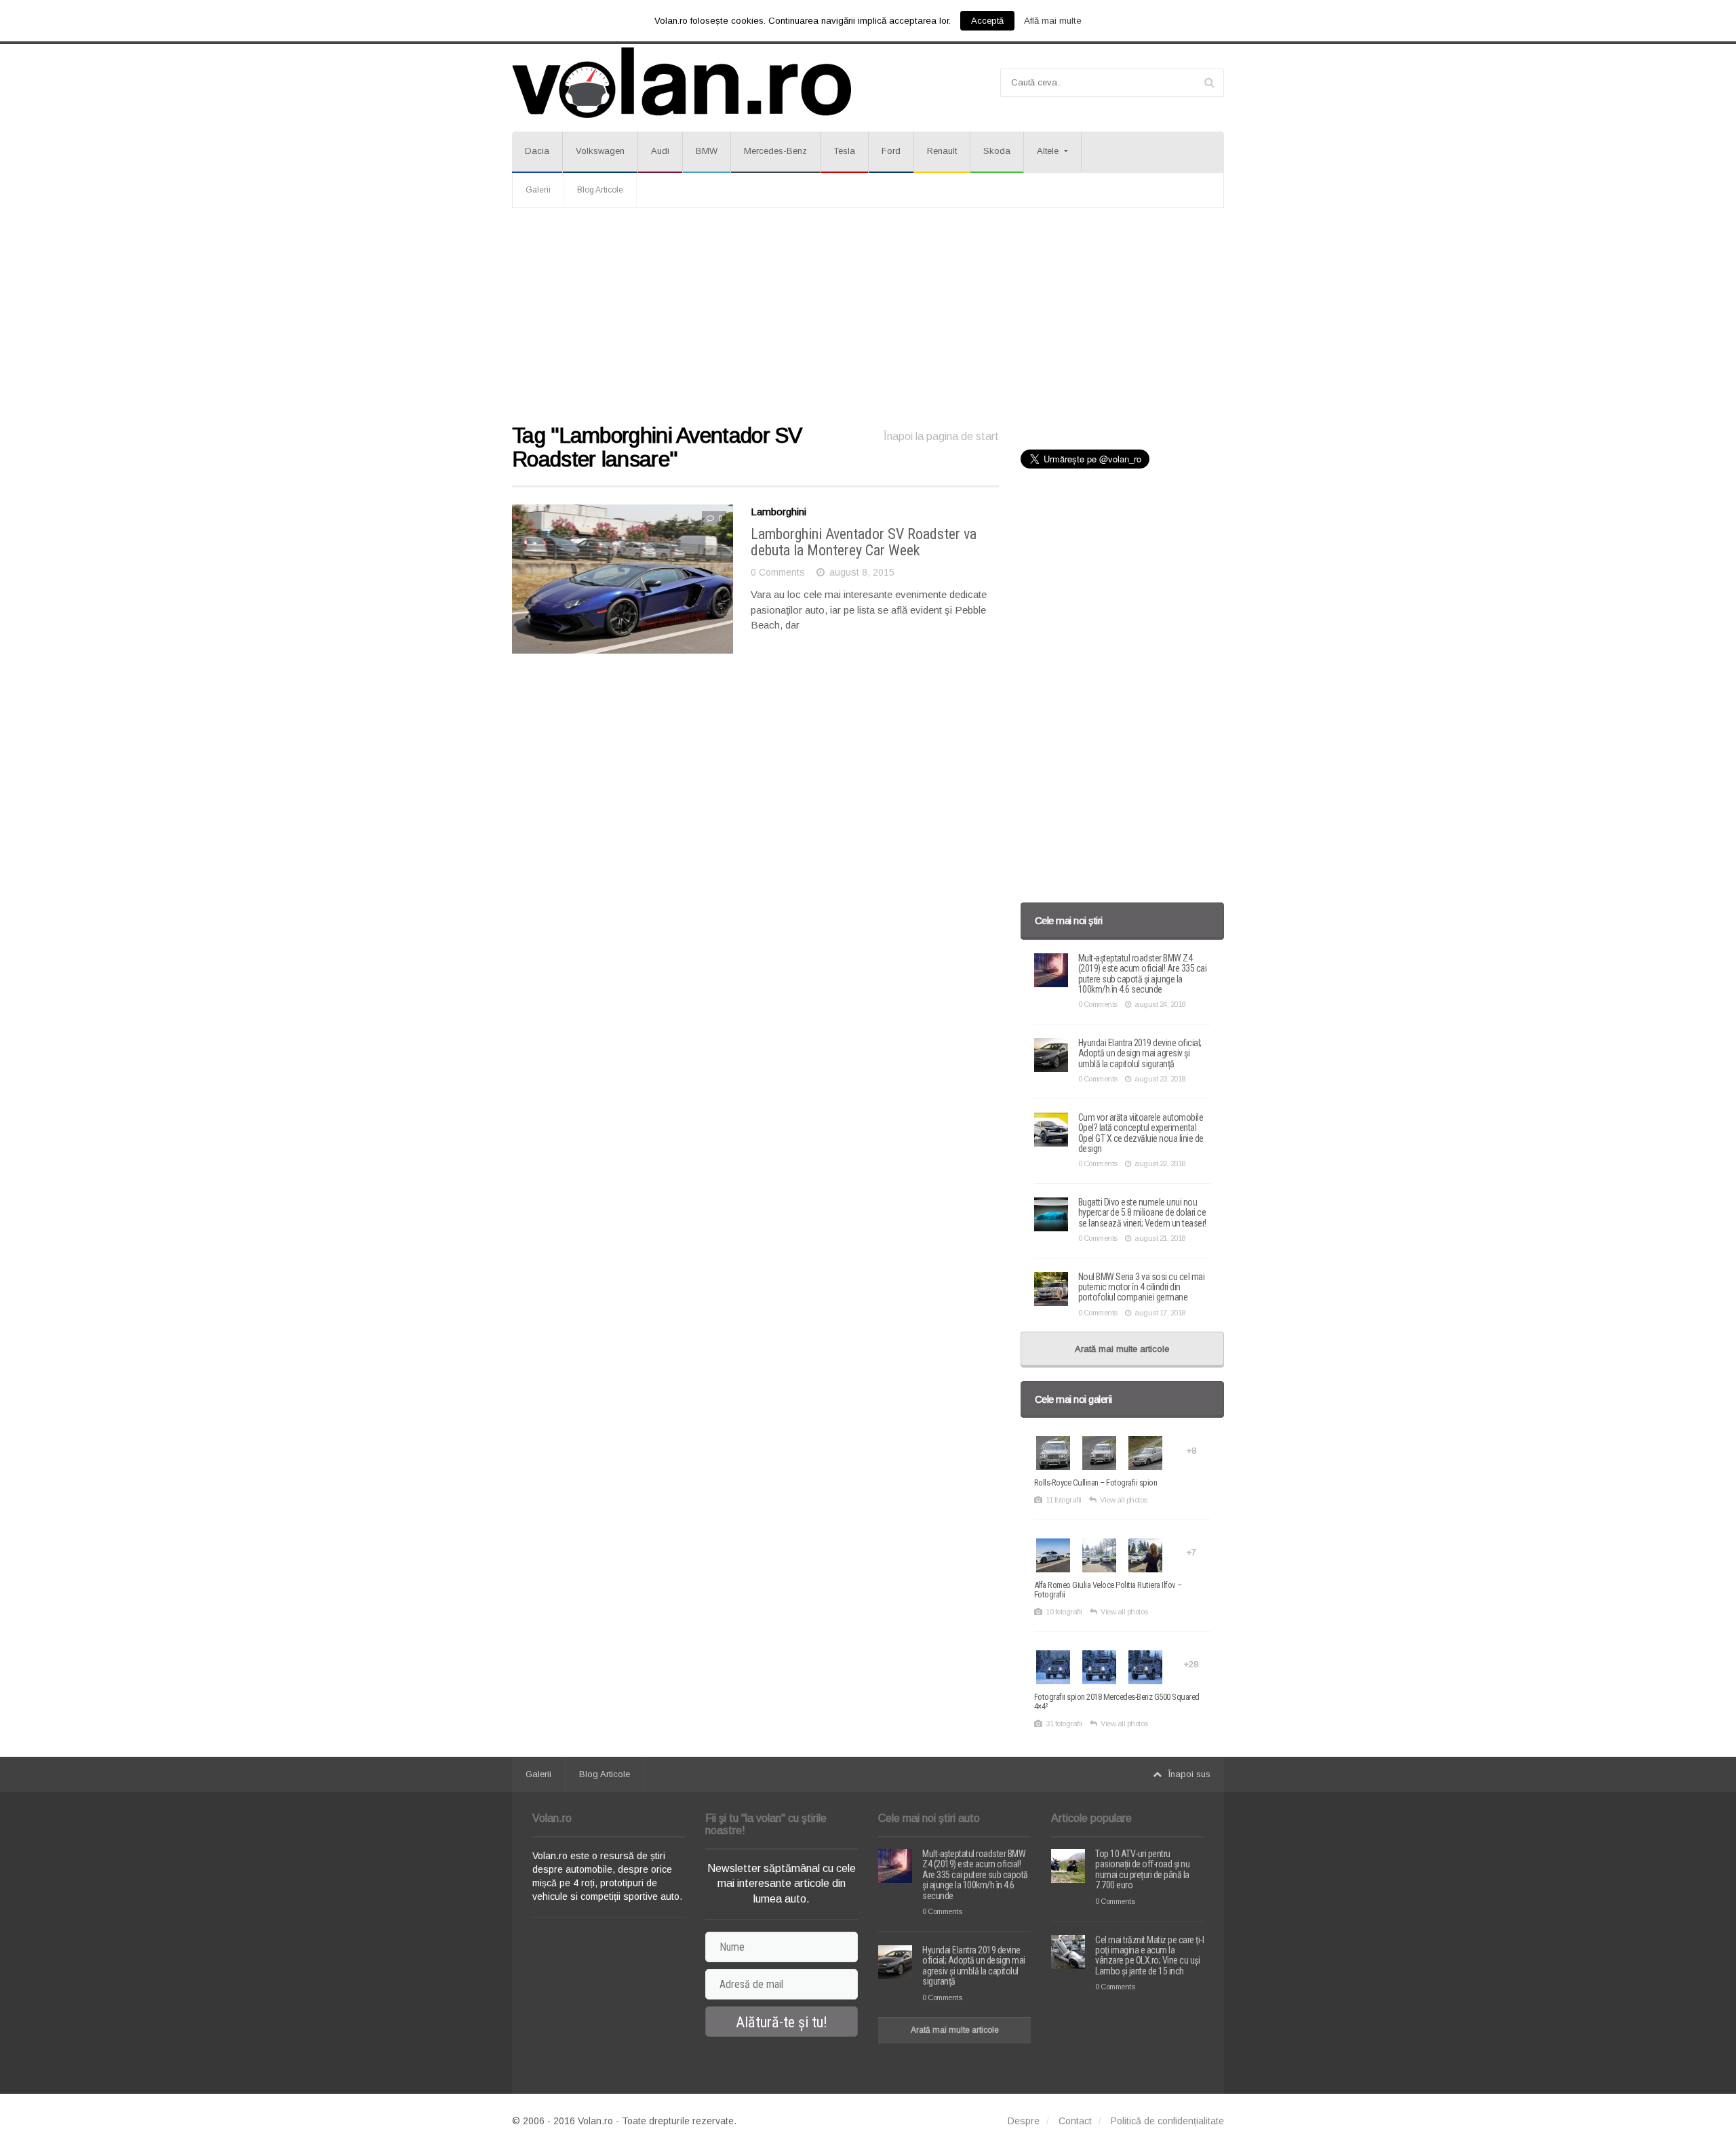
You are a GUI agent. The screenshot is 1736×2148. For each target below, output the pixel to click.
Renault (942, 151)
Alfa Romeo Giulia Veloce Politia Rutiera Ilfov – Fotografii (1108, 1590)
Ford (891, 151)
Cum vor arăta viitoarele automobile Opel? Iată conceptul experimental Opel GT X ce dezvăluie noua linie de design (1141, 1133)
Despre (1024, 2121)
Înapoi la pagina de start (941, 436)
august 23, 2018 (1160, 1079)
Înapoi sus (1189, 1774)
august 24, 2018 (1160, 1004)
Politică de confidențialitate (1167, 2121)
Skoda (997, 151)
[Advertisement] (868, 317)
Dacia (537, 151)
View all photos (1124, 1500)
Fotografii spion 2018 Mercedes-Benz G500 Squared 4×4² (1117, 1702)
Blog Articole (600, 190)
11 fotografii (1064, 1500)
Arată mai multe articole (1122, 1349)
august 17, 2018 (1160, 1313)
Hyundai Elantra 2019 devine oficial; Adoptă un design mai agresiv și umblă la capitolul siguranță (1140, 1053)
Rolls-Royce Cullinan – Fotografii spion (1096, 1483)
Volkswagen (600, 151)
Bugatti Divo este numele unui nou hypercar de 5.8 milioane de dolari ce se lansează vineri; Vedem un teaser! (1142, 1213)
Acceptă (987, 21)
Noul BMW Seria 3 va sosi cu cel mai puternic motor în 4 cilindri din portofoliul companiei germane (1142, 1287)
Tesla (844, 151)
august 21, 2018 (1160, 1238)
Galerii (538, 190)
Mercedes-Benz (775, 151)
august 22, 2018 (1160, 1163)
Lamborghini (778, 512)
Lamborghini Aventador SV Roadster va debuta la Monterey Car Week (864, 542)
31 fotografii (1064, 1724)
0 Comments (778, 572)
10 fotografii (1064, 1612)
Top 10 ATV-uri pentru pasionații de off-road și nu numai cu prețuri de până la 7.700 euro (1142, 1869)
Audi (660, 151)
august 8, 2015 (862, 572)
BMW (707, 151)
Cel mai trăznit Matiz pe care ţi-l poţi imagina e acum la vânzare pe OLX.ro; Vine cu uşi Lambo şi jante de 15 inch (1149, 1955)
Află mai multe (1053, 21)
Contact (1075, 2121)
